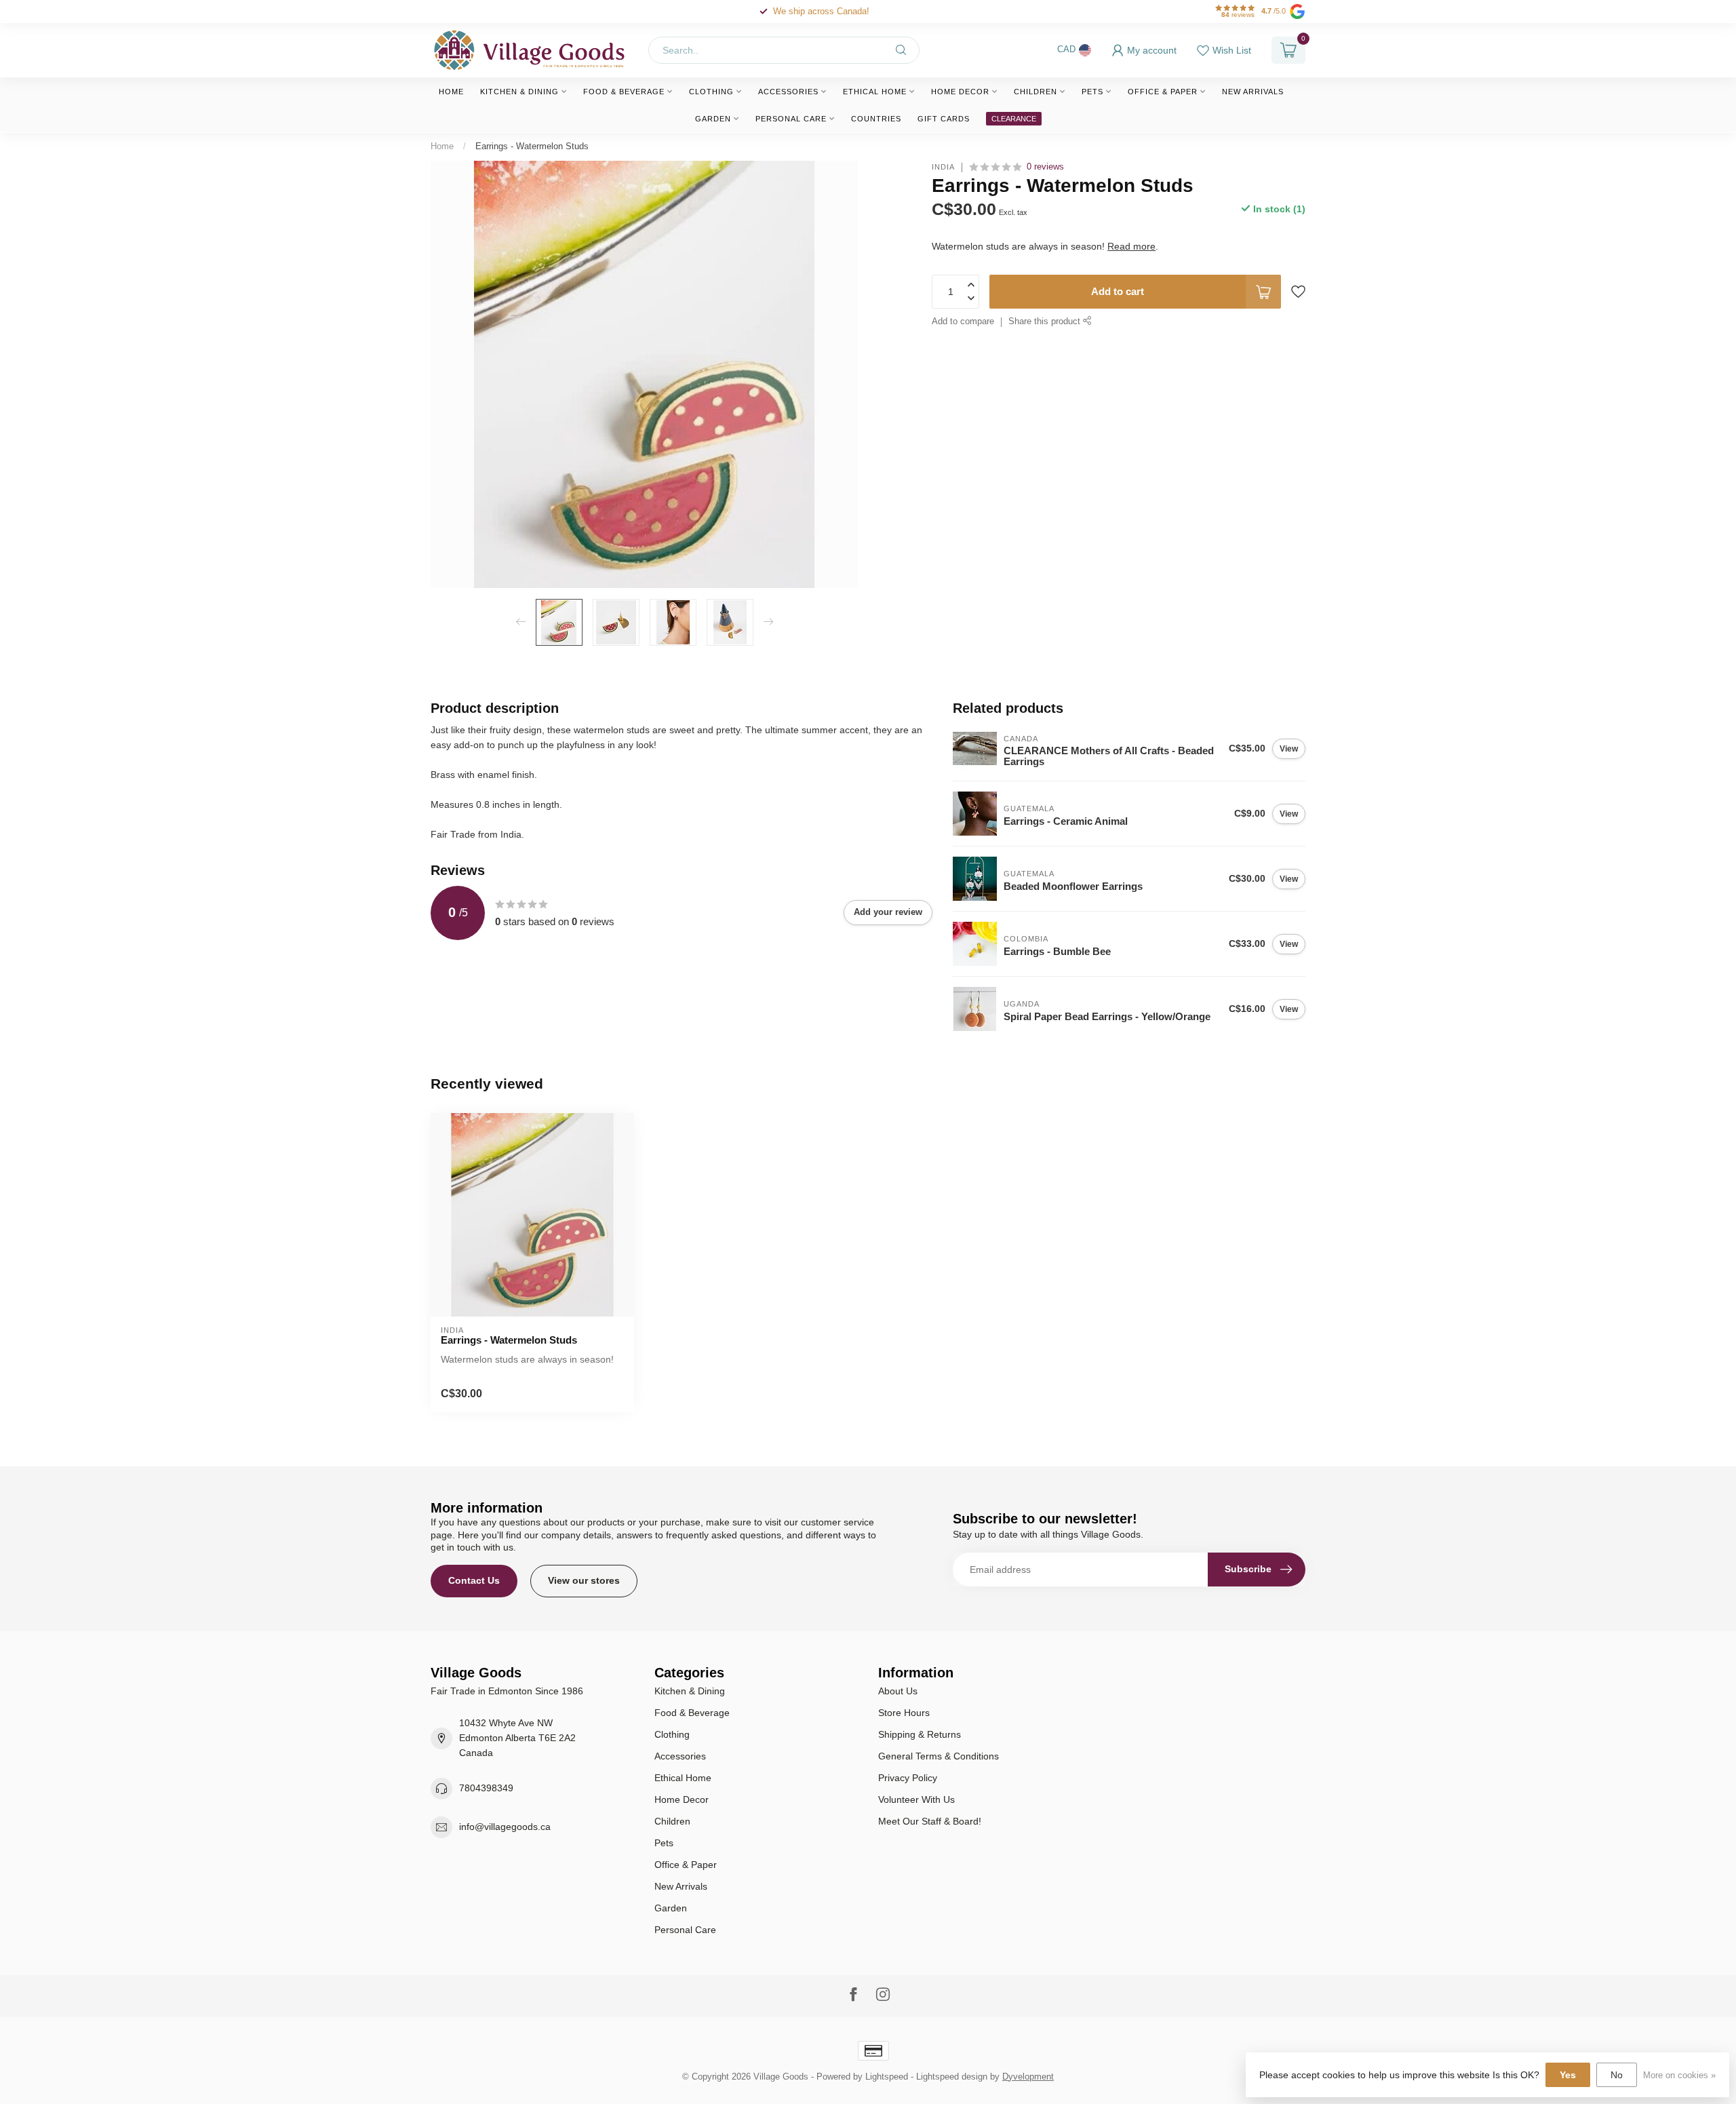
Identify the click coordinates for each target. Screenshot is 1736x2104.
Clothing (711, 92)
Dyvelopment (1028, 2077)
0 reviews (1045, 167)
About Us (898, 1691)
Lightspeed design (952, 2077)
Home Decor (960, 92)
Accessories (788, 92)
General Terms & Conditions (939, 1756)
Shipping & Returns (920, 1734)
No (1617, 2075)
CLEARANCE (1014, 119)
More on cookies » (1679, 2076)
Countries (876, 119)
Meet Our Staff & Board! (930, 1821)
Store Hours (904, 1713)
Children (1035, 92)
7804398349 (486, 1788)
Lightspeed (887, 2077)
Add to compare (963, 322)
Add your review (888, 912)
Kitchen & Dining (519, 92)
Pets (1092, 92)
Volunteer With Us (916, 1799)
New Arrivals (1253, 92)
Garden (713, 119)
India (943, 167)
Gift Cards (944, 119)
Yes (1568, 2075)
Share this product (1046, 322)
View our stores (584, 1580)
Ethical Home (875, 92)
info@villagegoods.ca (505, 1827)
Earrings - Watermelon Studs (532, 146)
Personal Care (791, 119)
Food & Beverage (624, 92)
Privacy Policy (908, 1778)
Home (451, 92)
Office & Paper (1163, 92)
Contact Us (474, 1580)
